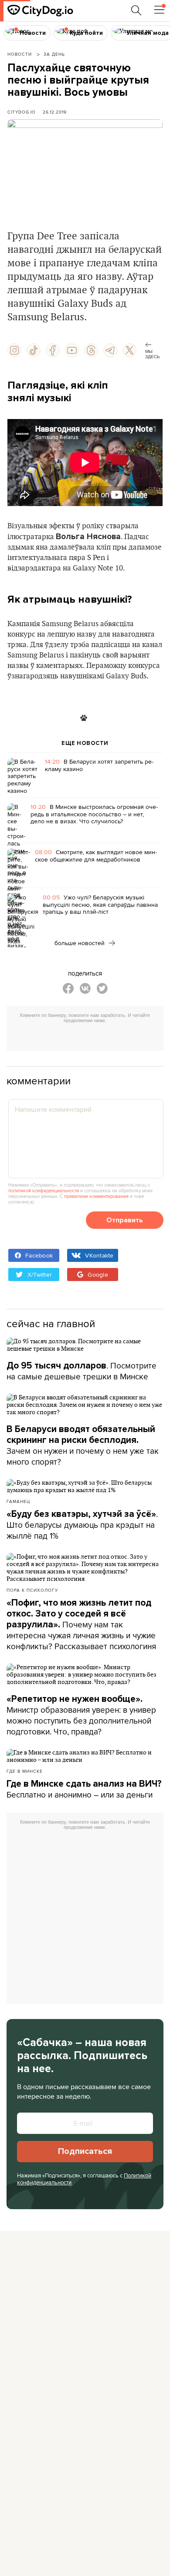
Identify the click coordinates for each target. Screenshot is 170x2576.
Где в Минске (25, 1771)
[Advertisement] (88, 1038)
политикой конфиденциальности (44, 1191)
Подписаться (85, 2151)
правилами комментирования (96, 1196)
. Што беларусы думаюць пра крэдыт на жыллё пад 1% (82, 1525)
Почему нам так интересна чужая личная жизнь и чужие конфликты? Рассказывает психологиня (81, 1625)
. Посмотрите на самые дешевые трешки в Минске (82, 1371)
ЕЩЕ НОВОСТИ (85, 743)
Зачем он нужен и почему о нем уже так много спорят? (83, 1446)
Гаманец (18, 1501)
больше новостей (80, 943)
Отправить (125, 1220)
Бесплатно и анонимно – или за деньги (84, 1789)
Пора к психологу (32, 1590)
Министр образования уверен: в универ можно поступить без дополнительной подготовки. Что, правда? (81, 1716)
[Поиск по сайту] (136, 10)
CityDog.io (22, 112)
